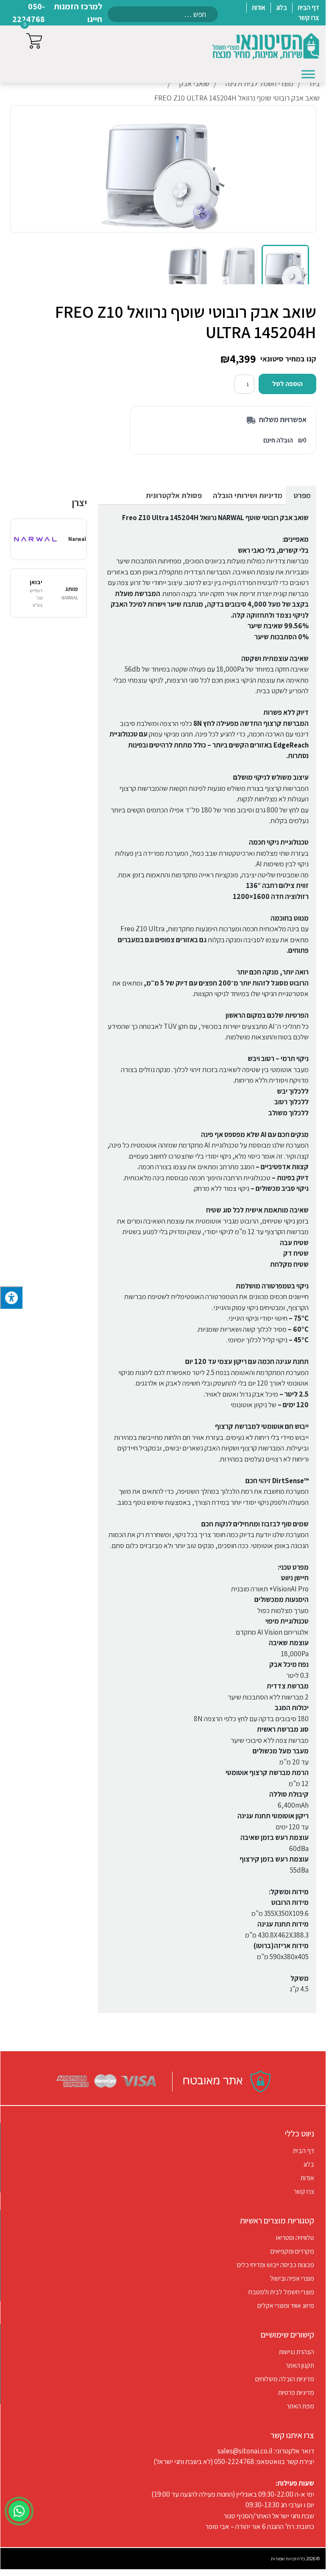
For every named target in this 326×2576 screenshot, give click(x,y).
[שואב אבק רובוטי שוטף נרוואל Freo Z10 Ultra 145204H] (285, 269)
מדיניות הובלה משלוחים (285, 2379)
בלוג (309, 2164)
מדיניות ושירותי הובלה (248, 495)
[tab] (302, 495)
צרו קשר (304, 2191)
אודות (307, 2178)
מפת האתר (300, 2406)
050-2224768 (29, 13)
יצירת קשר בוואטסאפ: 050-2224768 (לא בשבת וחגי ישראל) (234, 2461)
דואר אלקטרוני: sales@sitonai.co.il (266, 2451)
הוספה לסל (287, 384)
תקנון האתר (300, 2365)
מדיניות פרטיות (296, 2393)
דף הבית (304, 2151)
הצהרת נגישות (297, 2352)
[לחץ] (11, 1298)
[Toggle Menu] (308, 74)
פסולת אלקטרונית (174, 495)
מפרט (302, 495)
